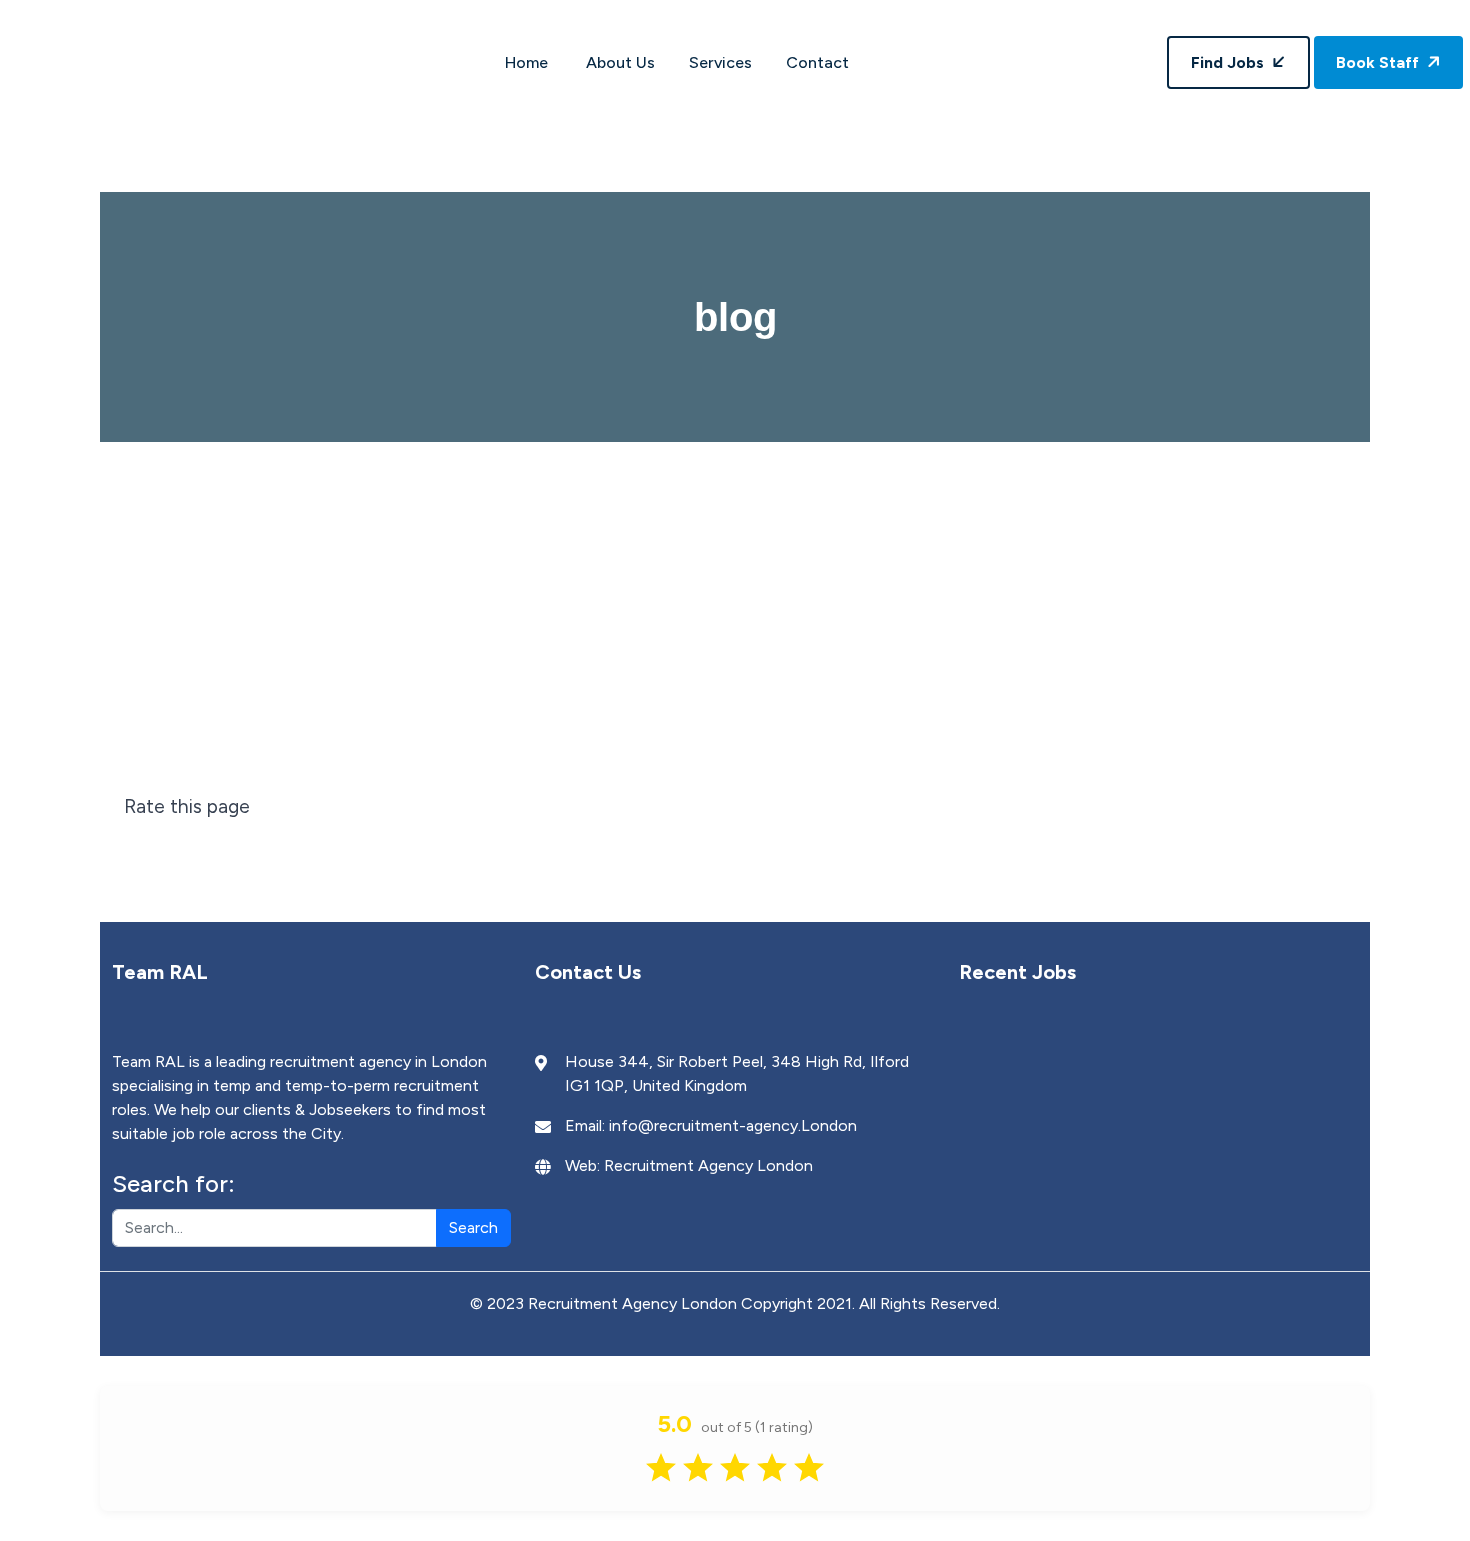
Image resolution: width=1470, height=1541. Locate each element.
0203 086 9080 (363, 11)
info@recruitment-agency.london (595, 11)
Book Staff (1379, 62)
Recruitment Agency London (708, 1165)
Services (720, 62)
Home (528, 62)
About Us (620, 62)
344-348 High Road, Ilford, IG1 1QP (895, 11)
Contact (817, 62)
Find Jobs (1229, 62)
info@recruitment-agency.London (733, 1125)
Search (473, 1227)
